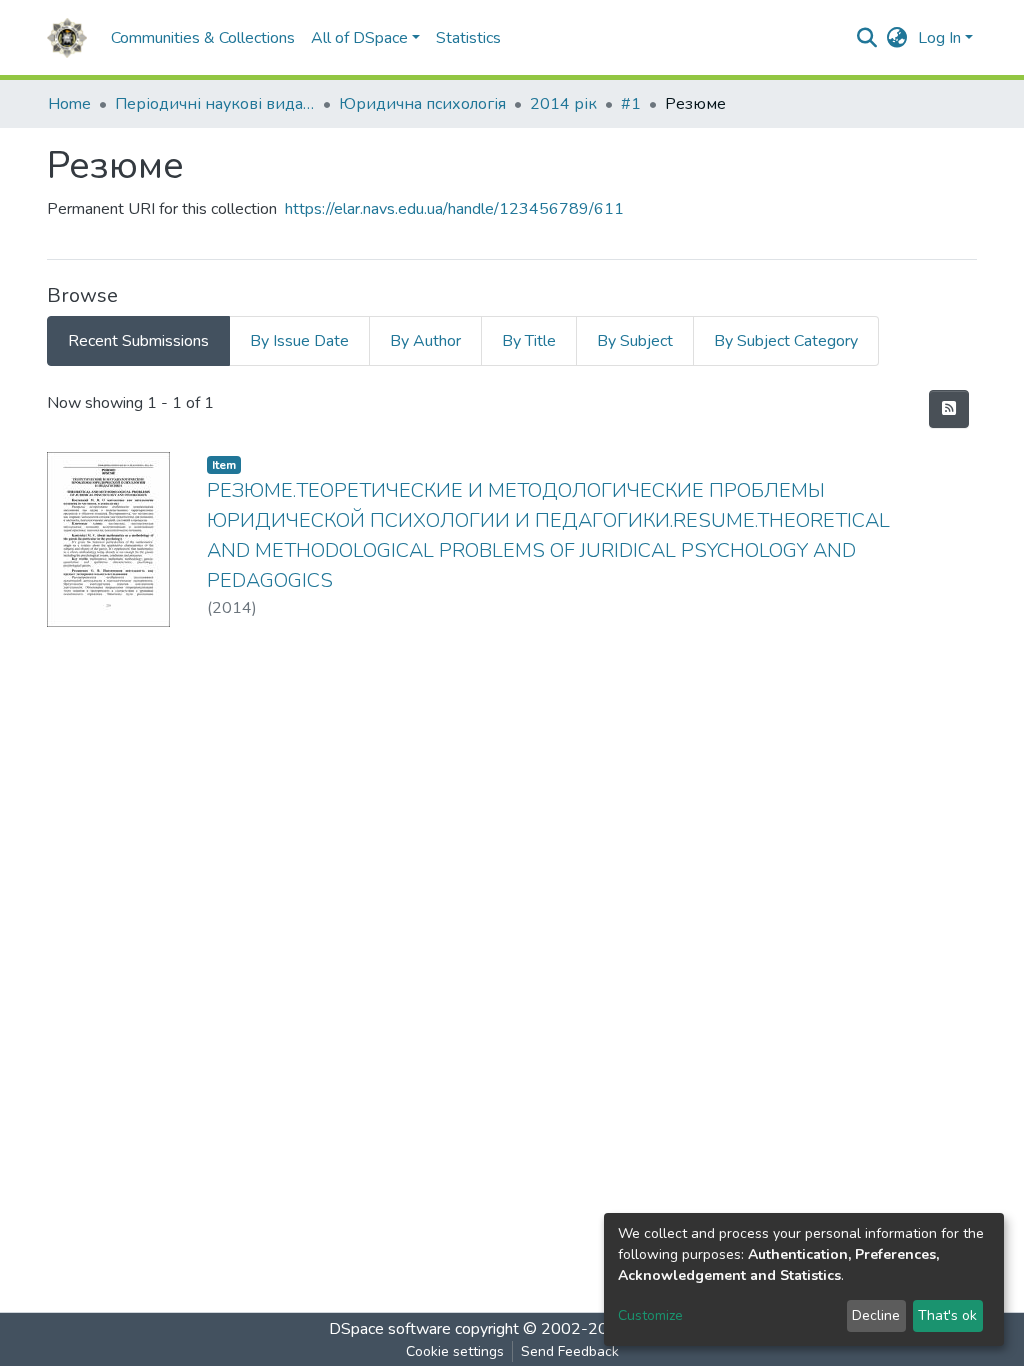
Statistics (468, 38)
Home (69, 104)
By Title (529, 341)
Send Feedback (570, 1351)
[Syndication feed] (949, 409)
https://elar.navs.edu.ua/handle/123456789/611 (454, 209)
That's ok (947, 1315)
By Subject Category (786, 341)
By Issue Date (299, 341)
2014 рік (563, 104)
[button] (897, 38)
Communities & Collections (203, 38)
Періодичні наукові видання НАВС (215, 104)
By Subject (635, 341)
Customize (650, 1315)
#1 (631, 104)
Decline (876, 1315)
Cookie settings (455, 1351)
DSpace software (390, 1329)
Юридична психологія (422, 104)
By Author (425, 341)
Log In (939, 38)
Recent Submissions (138, 341)
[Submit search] (867, 38)
